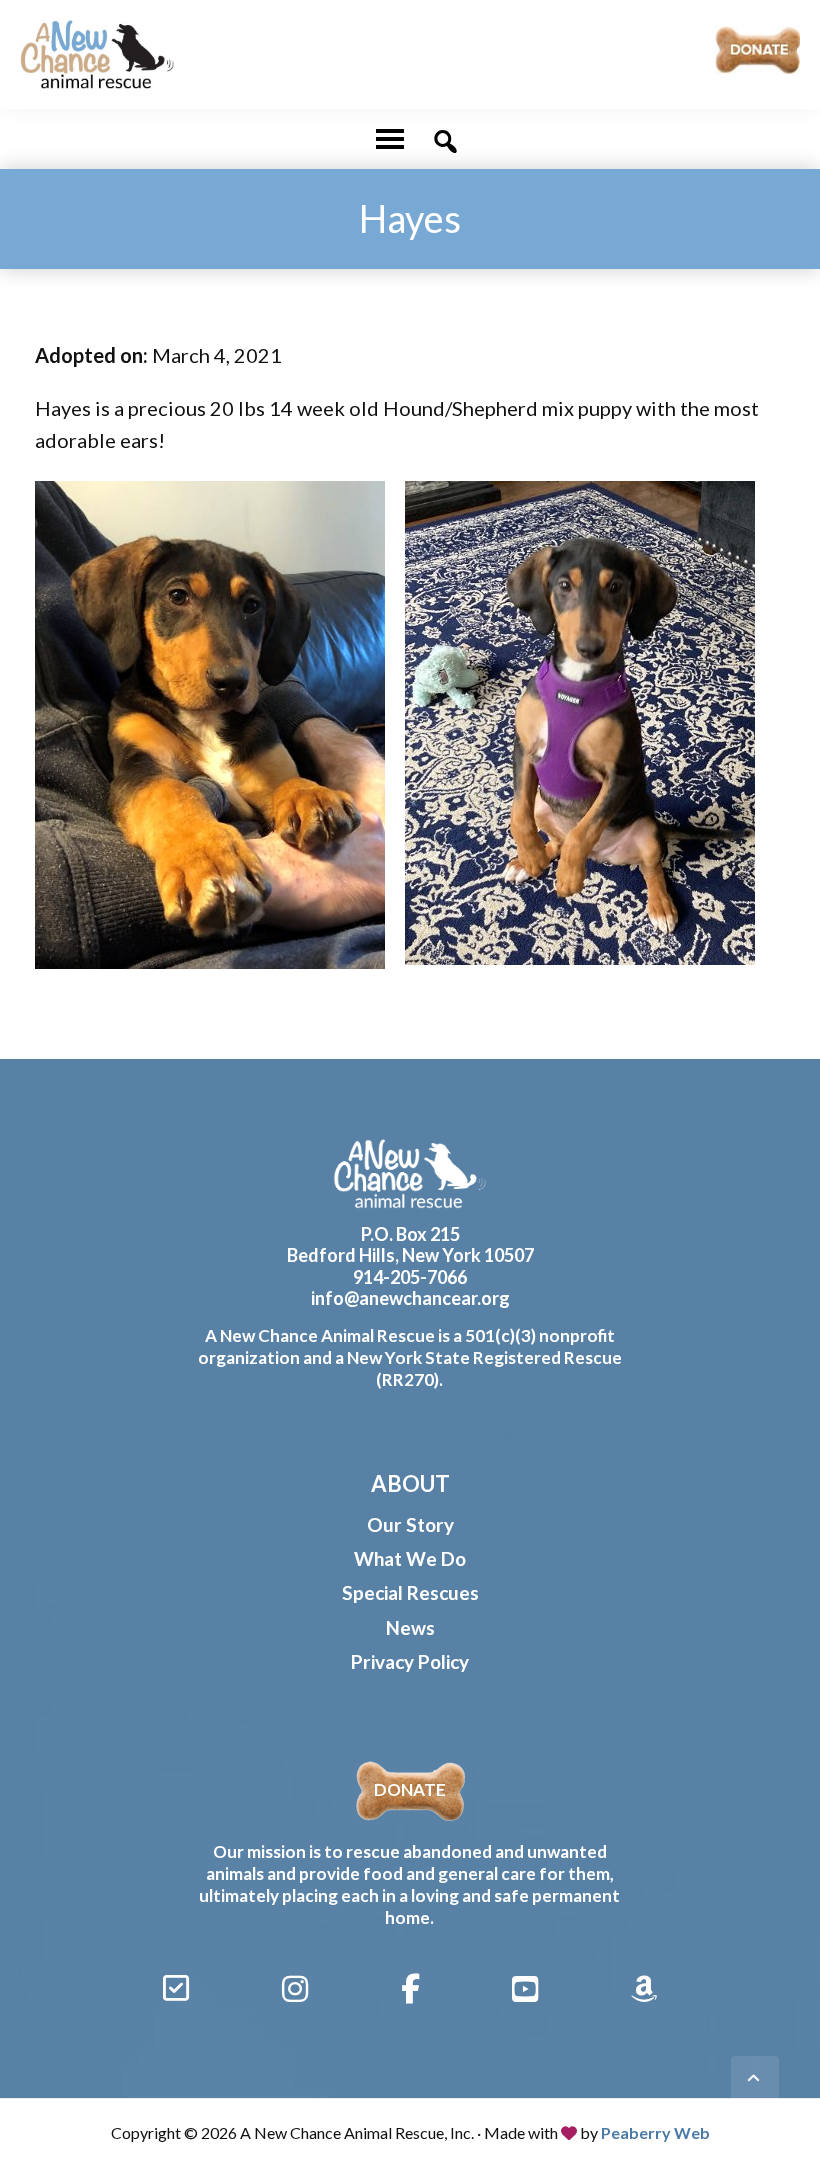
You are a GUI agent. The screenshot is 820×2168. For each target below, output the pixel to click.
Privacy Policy (410, 1661)
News (410, 1627)
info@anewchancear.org (410, 1298)
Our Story (410, 1524)
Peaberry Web (655, 2132)
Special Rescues (410, 1592)
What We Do (410, 1558)
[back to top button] (755, 2080)
